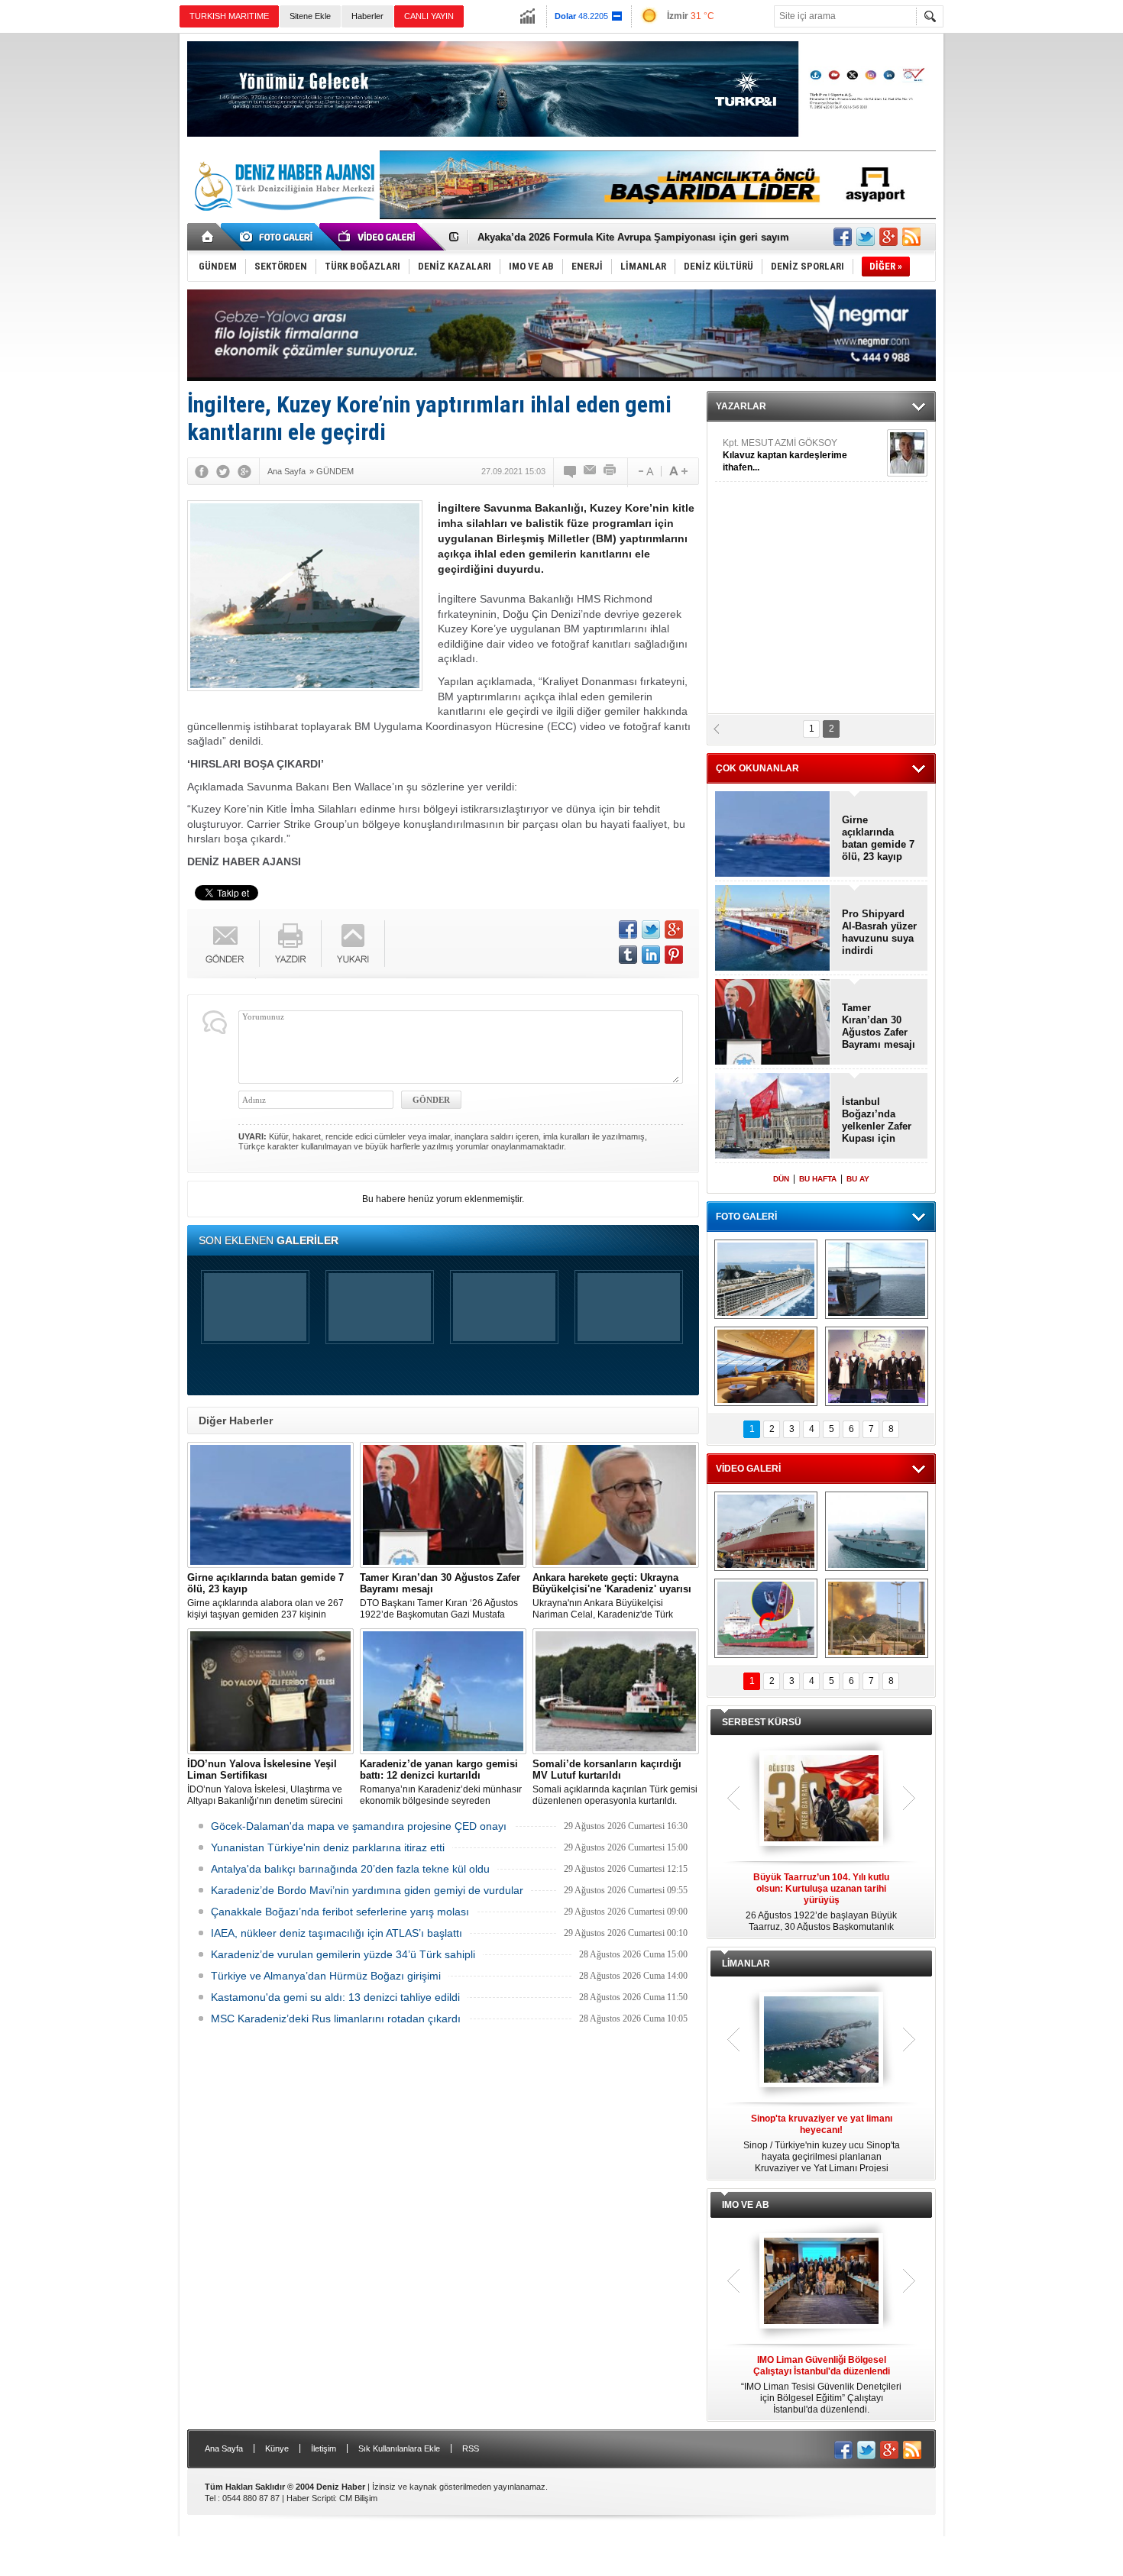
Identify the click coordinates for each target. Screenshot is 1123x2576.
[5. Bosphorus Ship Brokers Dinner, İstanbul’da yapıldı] (877, 1366)
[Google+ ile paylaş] (888, 237)
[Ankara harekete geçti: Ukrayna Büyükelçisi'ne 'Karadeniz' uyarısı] (616, 1505)
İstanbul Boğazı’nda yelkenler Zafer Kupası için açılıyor (877, 1120)
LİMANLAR (746, 1964)
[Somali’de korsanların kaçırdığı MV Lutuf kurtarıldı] (616, 1691)
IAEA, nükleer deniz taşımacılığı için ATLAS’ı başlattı (337, 1933)
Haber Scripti (311, 2498)
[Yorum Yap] (571, 471)
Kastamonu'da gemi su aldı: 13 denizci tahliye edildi (335, 1997)
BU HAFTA (818, 1179)
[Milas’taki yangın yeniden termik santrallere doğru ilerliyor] (877, 1618)
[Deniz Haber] (283, 220)
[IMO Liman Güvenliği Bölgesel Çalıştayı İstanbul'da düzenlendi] (821, 2282)
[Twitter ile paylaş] (866, 237)
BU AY (858, 1179)
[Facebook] (202, 471)
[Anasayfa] (208, 237)
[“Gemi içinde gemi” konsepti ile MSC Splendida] (766, 1279)
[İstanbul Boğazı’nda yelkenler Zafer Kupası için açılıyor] (773, 1117)
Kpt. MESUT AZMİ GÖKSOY (785, 455)
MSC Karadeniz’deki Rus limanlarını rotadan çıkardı (336, 2018)
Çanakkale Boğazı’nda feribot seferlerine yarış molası (340, 1912)
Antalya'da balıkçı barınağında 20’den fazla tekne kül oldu (350, 1869)
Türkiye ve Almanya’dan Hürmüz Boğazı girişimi (326, 1976)
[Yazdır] (610, 471)
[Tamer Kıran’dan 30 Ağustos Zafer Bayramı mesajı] (443, 1505)
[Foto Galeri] (279, 237)
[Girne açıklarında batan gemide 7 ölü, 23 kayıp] (270, 1505)
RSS (471, 2448)
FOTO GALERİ (746, 1217)
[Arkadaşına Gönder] (591, 471)
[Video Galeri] (378, 237)
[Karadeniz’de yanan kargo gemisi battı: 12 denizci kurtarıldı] (443, 1691)
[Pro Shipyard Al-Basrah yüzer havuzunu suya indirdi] (773, 929)
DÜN (781, 1179)
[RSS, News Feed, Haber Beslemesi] (911, 237)
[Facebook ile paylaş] (843, 237)
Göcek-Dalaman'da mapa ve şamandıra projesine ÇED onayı (359, 1826)
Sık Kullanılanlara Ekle (399, 2448)
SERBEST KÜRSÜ (762, 1722)
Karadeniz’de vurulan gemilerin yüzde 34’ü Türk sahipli (343, 1954)
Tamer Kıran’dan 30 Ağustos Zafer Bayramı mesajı (596, 237)
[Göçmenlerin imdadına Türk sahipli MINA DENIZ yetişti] (766, 1618)
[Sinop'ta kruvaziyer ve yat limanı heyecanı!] (821, 2041)
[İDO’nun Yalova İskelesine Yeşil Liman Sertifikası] (270, 1691)
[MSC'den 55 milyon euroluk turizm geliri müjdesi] (766, 1366)
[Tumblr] (628, 955)
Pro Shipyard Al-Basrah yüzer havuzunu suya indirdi (879, 932)
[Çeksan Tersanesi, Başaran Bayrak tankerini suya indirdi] (766, 1531)
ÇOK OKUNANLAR (757, 768)
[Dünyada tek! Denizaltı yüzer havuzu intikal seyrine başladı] (877, 1279)
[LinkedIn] (651, 955)
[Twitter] (223, 471)
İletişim (324, 2448)
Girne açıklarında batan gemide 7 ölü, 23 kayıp (878, 838)
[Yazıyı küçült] (645, 471)
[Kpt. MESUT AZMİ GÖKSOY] (907, 453)
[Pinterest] (674, 955)
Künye (277, 2448)
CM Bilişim (358, 2498)
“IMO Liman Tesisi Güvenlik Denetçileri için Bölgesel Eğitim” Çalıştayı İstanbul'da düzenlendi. (821, 2385)
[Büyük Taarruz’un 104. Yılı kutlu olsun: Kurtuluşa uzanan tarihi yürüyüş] (821, 1799)
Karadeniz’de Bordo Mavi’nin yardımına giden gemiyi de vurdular (367, 1890)
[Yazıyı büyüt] (678, 471)
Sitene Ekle (310, 16)
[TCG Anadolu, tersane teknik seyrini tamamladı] (877, 1531)
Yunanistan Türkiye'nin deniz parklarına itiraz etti (328, 1847)
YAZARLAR (741, 406)
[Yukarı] (353, 944)
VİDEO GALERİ (748, 1469)
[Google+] (244, 471)
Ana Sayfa (224, 2448)
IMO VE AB (746, 2205)
